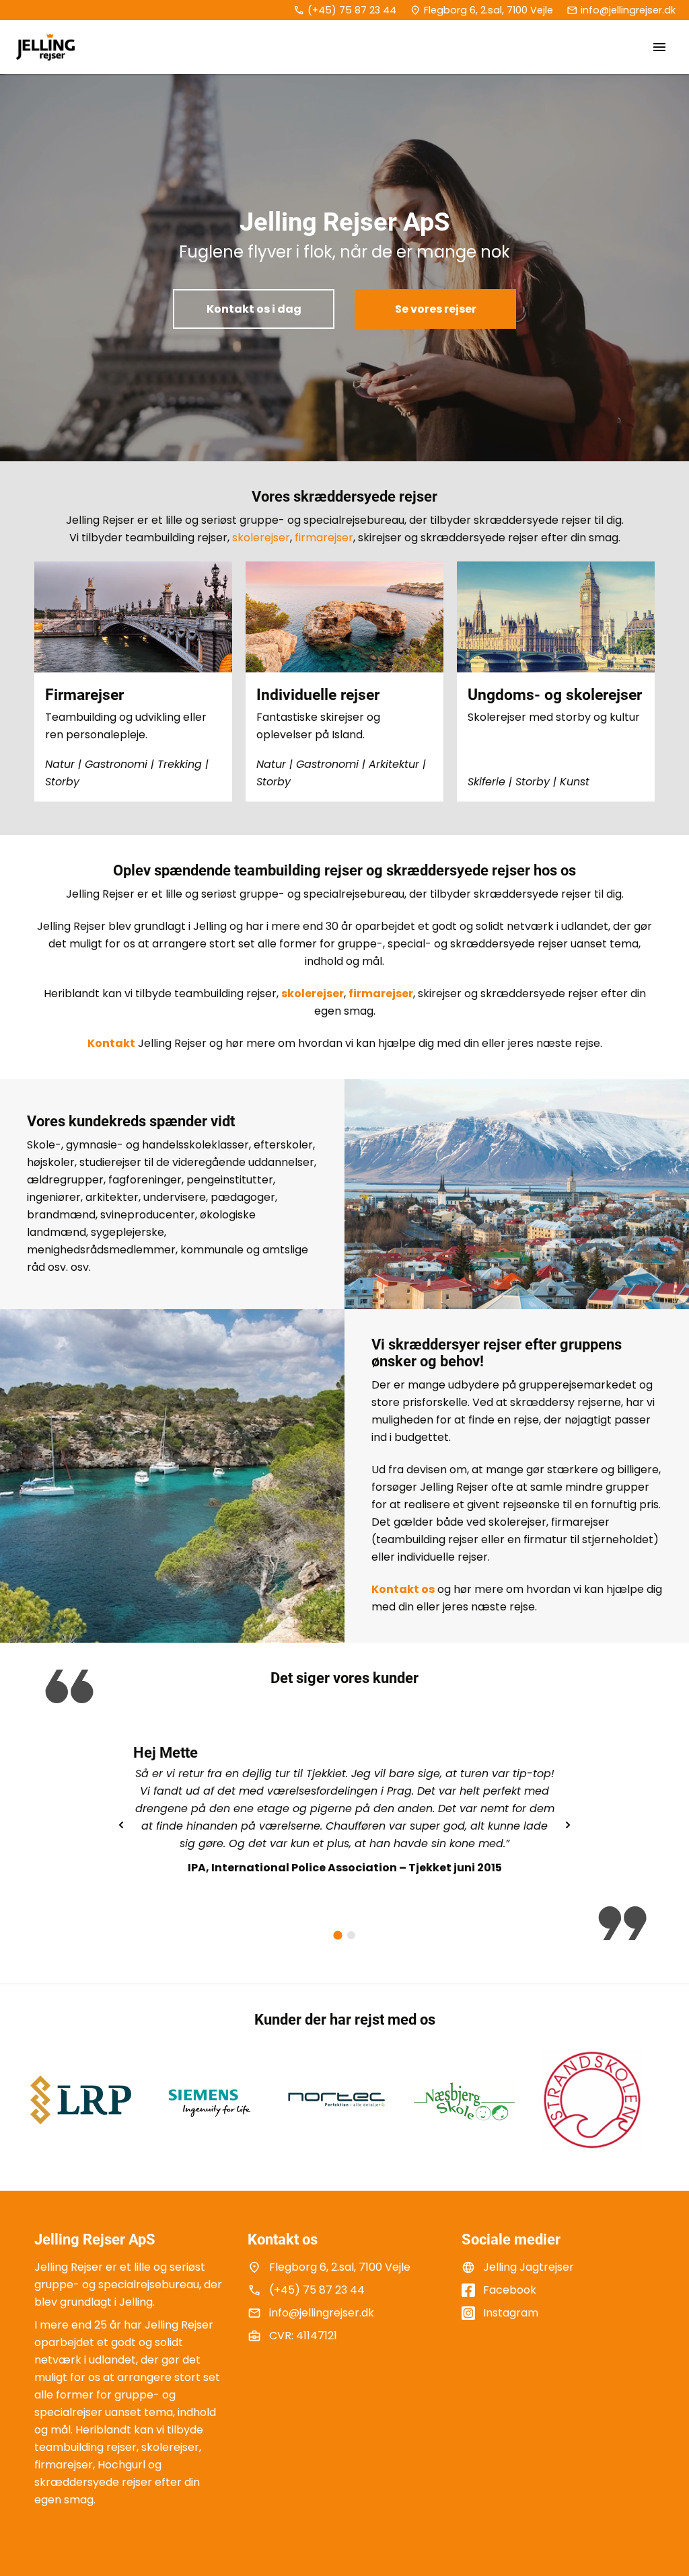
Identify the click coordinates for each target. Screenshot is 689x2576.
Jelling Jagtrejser (529, 2267)
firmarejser (324, 538)
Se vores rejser (436, 309)
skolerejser (261, 538)
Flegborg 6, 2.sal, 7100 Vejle (488, 10)
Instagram (511, 2313)
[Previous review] (121, 1825)
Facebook (510, 2290)
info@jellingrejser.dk (628, 10)
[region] (344, 1825)
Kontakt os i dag (254, 309)
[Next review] (568, 1825)
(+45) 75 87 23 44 (352, 10)
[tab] (337, 1936)
